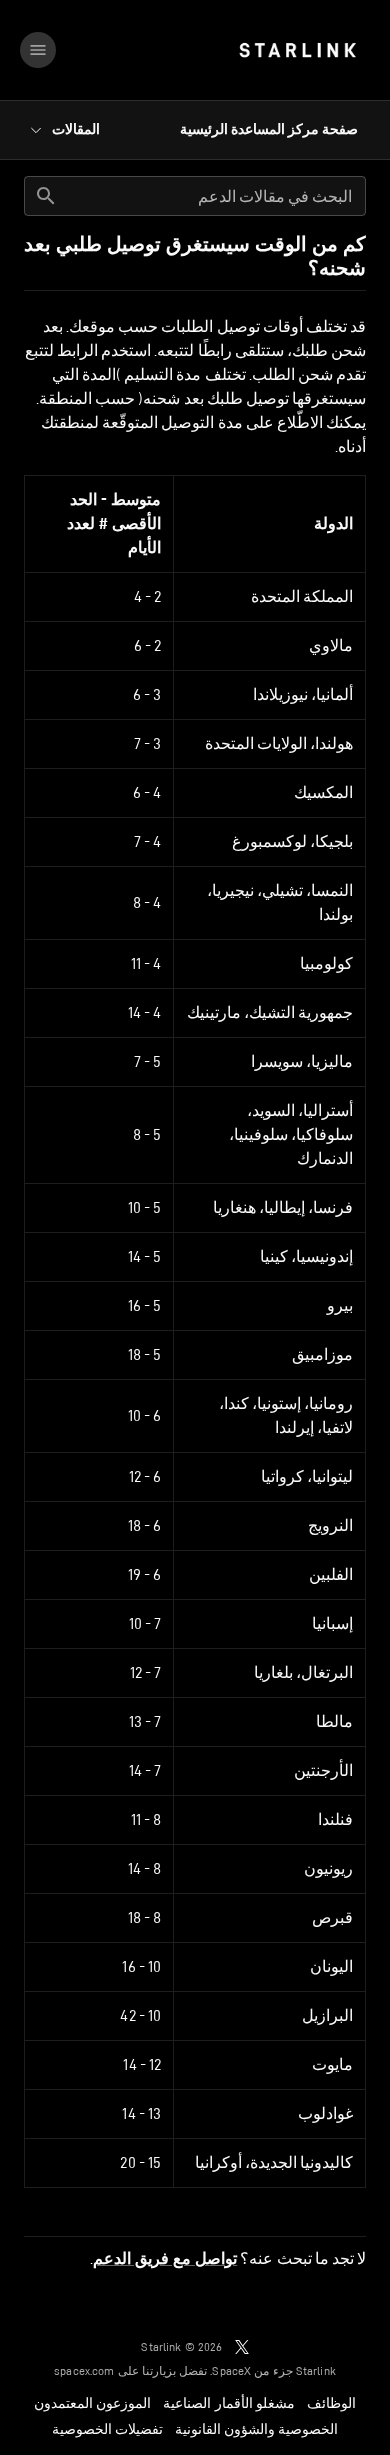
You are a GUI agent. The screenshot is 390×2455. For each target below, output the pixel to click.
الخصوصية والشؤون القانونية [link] (256, 2429)
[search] (46, 196)
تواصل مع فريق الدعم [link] (165, 2259)
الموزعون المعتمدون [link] (92, 2403)
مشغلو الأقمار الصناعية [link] (228, 2403)
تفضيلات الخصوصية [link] (107, 2429)
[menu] (38, 50)
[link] (297, 50)
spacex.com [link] (84, 2370)
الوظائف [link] (331, 2403)
